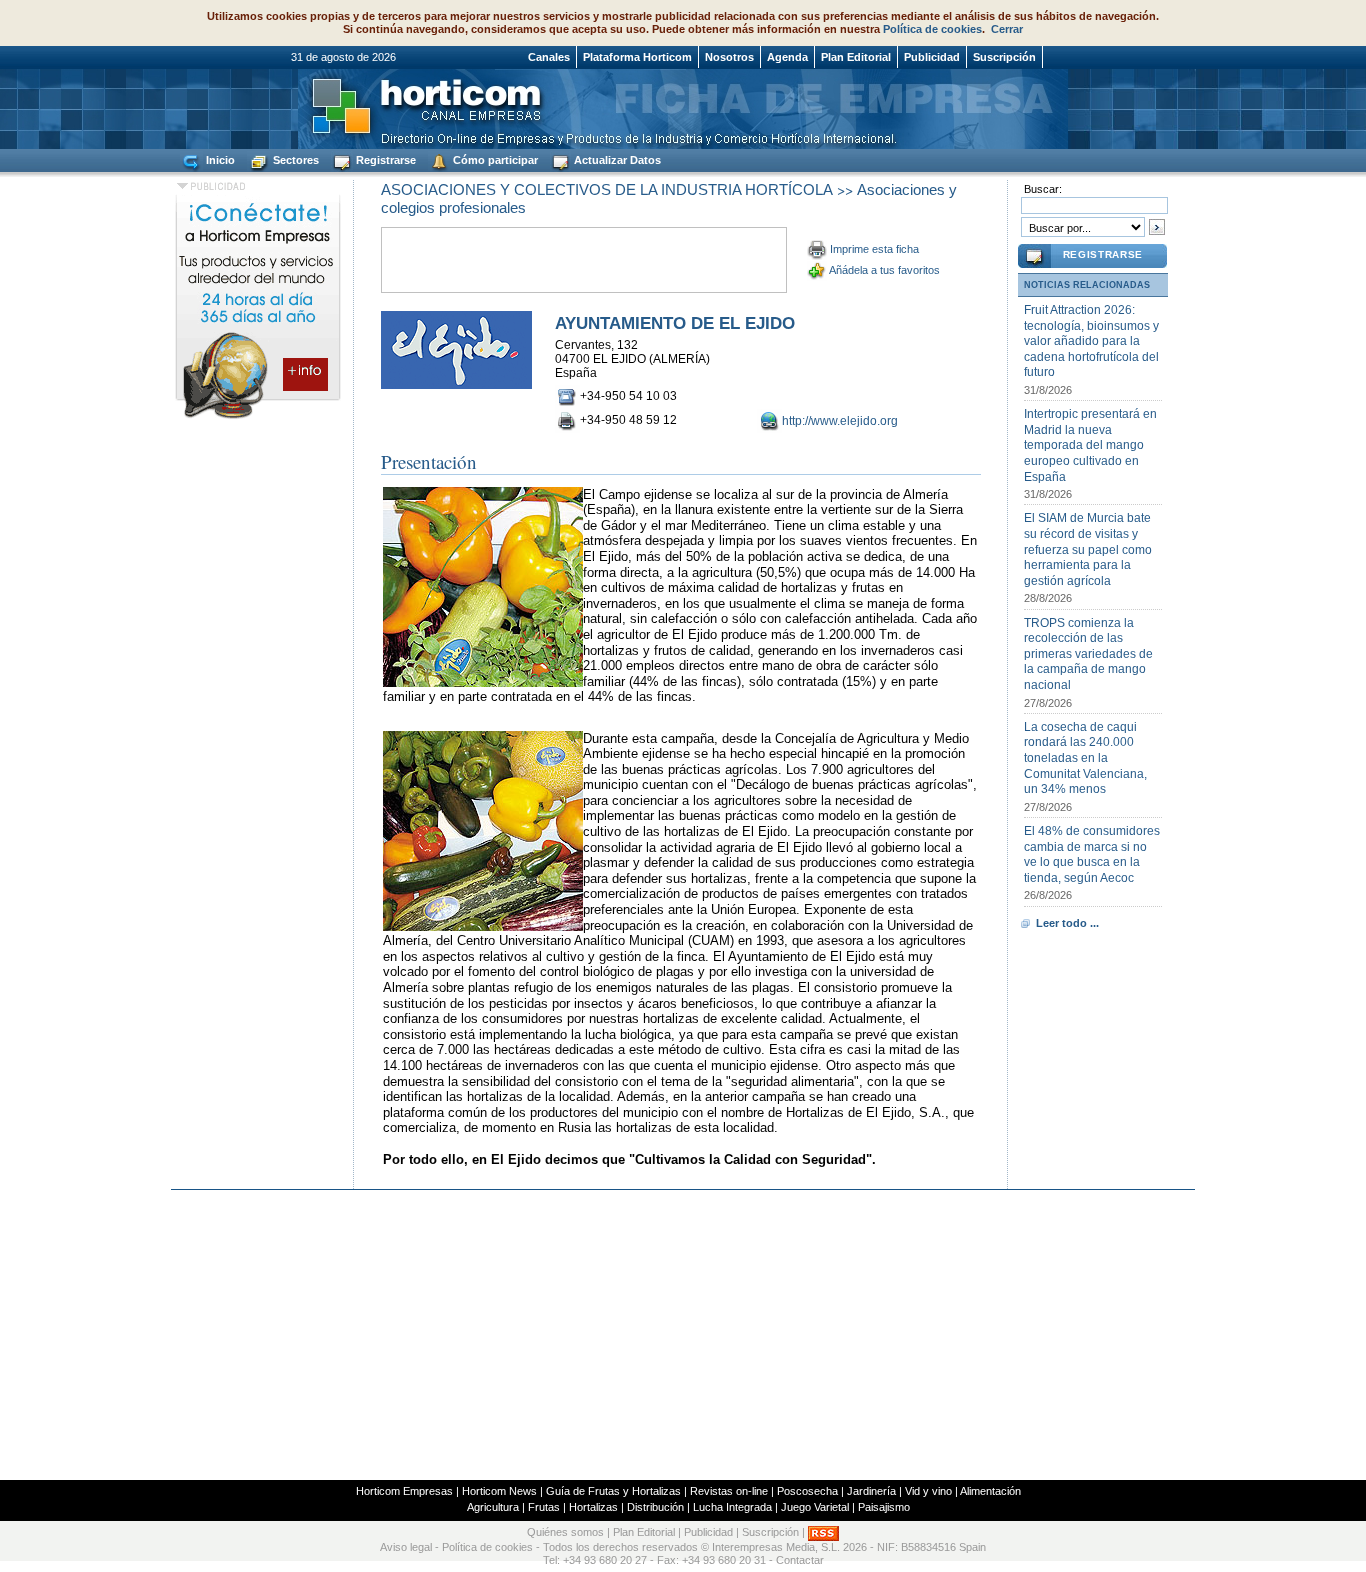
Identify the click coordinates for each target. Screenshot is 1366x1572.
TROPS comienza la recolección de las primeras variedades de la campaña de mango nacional (1088, 654)
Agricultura (493, 1507)
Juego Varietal (815, 1507)
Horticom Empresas (404, 1491)
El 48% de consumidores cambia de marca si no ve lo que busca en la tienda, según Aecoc (1092, 854)
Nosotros (729, 57)
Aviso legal (406, 1547)
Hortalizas (593, 1507)
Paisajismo (884, 1507)
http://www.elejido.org (840, 421)
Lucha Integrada (732, 1507)
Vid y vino (928, 1491)
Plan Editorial (856, 57)
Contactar (800, 1560)
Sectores (294, 160)
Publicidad (932, 57)
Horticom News (499, 1491)
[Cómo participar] (258, 418)
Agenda (787, 57)
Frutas (544, 1507)
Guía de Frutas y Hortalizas (613, 1491)
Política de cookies (932, 29)
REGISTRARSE (1103, 254)
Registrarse (384, 160)
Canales (549, 57)
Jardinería (871, 1491)
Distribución (655, 1507)
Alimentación (990, 1491)
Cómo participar (494, 160)
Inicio (219, 160)
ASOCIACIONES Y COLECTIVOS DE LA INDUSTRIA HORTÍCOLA (607, 189)
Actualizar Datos (616, 160)
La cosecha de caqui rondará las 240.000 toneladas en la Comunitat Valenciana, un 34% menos (1085, 758)
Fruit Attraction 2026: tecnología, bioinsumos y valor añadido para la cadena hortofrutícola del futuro (1091, 341)
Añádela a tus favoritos (884, 270)
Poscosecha (807, 1491)
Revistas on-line (729, 1491)
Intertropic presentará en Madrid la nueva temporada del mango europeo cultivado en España (1090, 445)
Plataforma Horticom (637, 57)
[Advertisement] (683, 1335)
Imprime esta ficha (874, 249)
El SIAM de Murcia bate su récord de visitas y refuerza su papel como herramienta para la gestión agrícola (1088, 549)
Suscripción (1004, 57)
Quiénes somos (565, 1532)
